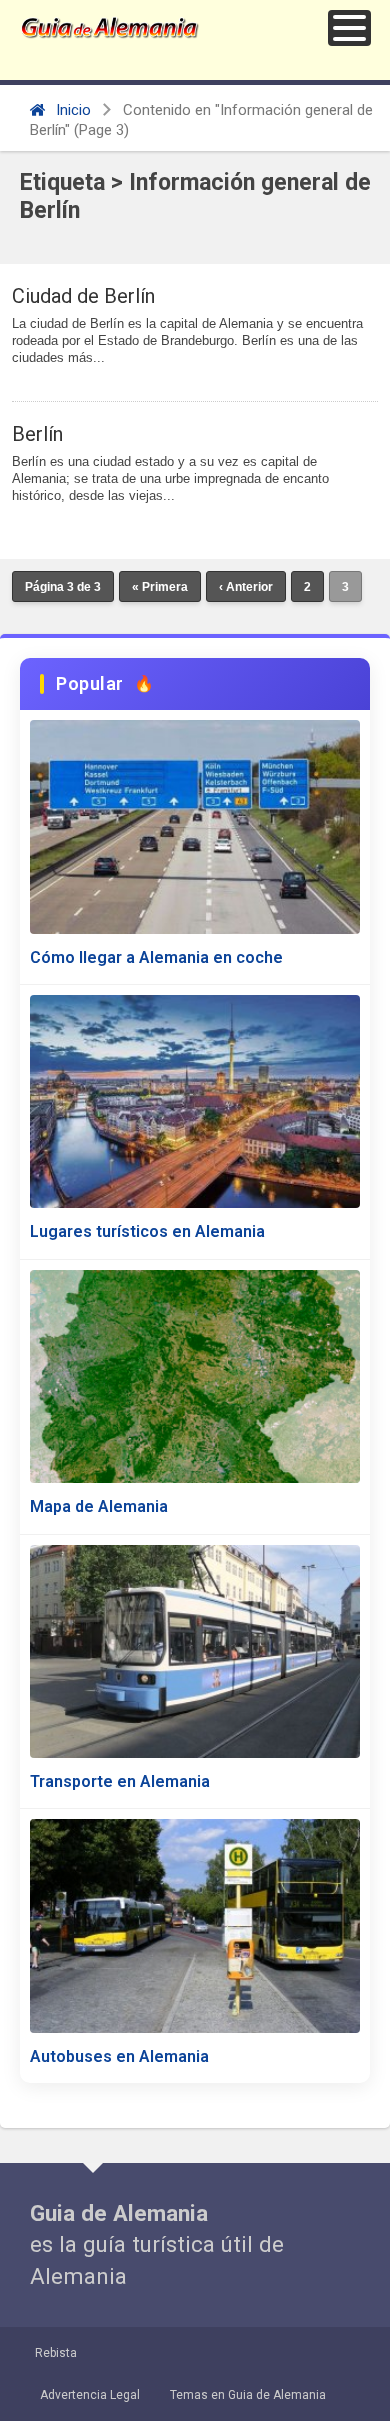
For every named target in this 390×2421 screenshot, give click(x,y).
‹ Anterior (246, 587)
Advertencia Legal (90, 2395)
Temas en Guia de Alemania (248, 2395)
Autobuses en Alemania (119, 2056)
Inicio (71, 110)
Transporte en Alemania (120, 1781)
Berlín (37, 434)
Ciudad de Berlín (83, 296)
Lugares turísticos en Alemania (147, 1231)
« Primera (160, 587)
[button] (349, 28)
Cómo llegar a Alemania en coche (156, 957)
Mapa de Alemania (99, 1506)
